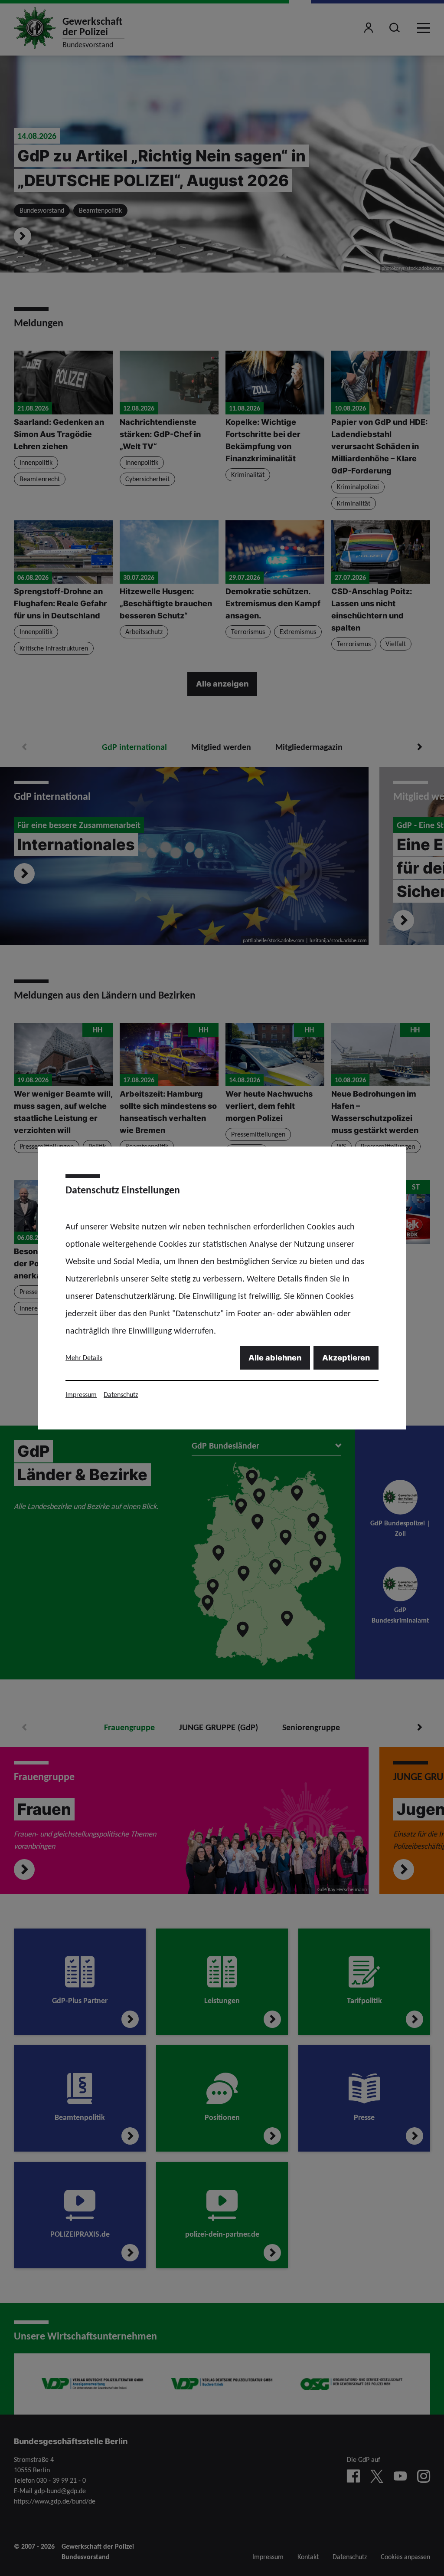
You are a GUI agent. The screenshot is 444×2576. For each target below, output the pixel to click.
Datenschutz (121, 1395)
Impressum (81, 1395)
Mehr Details (84, 1358)
